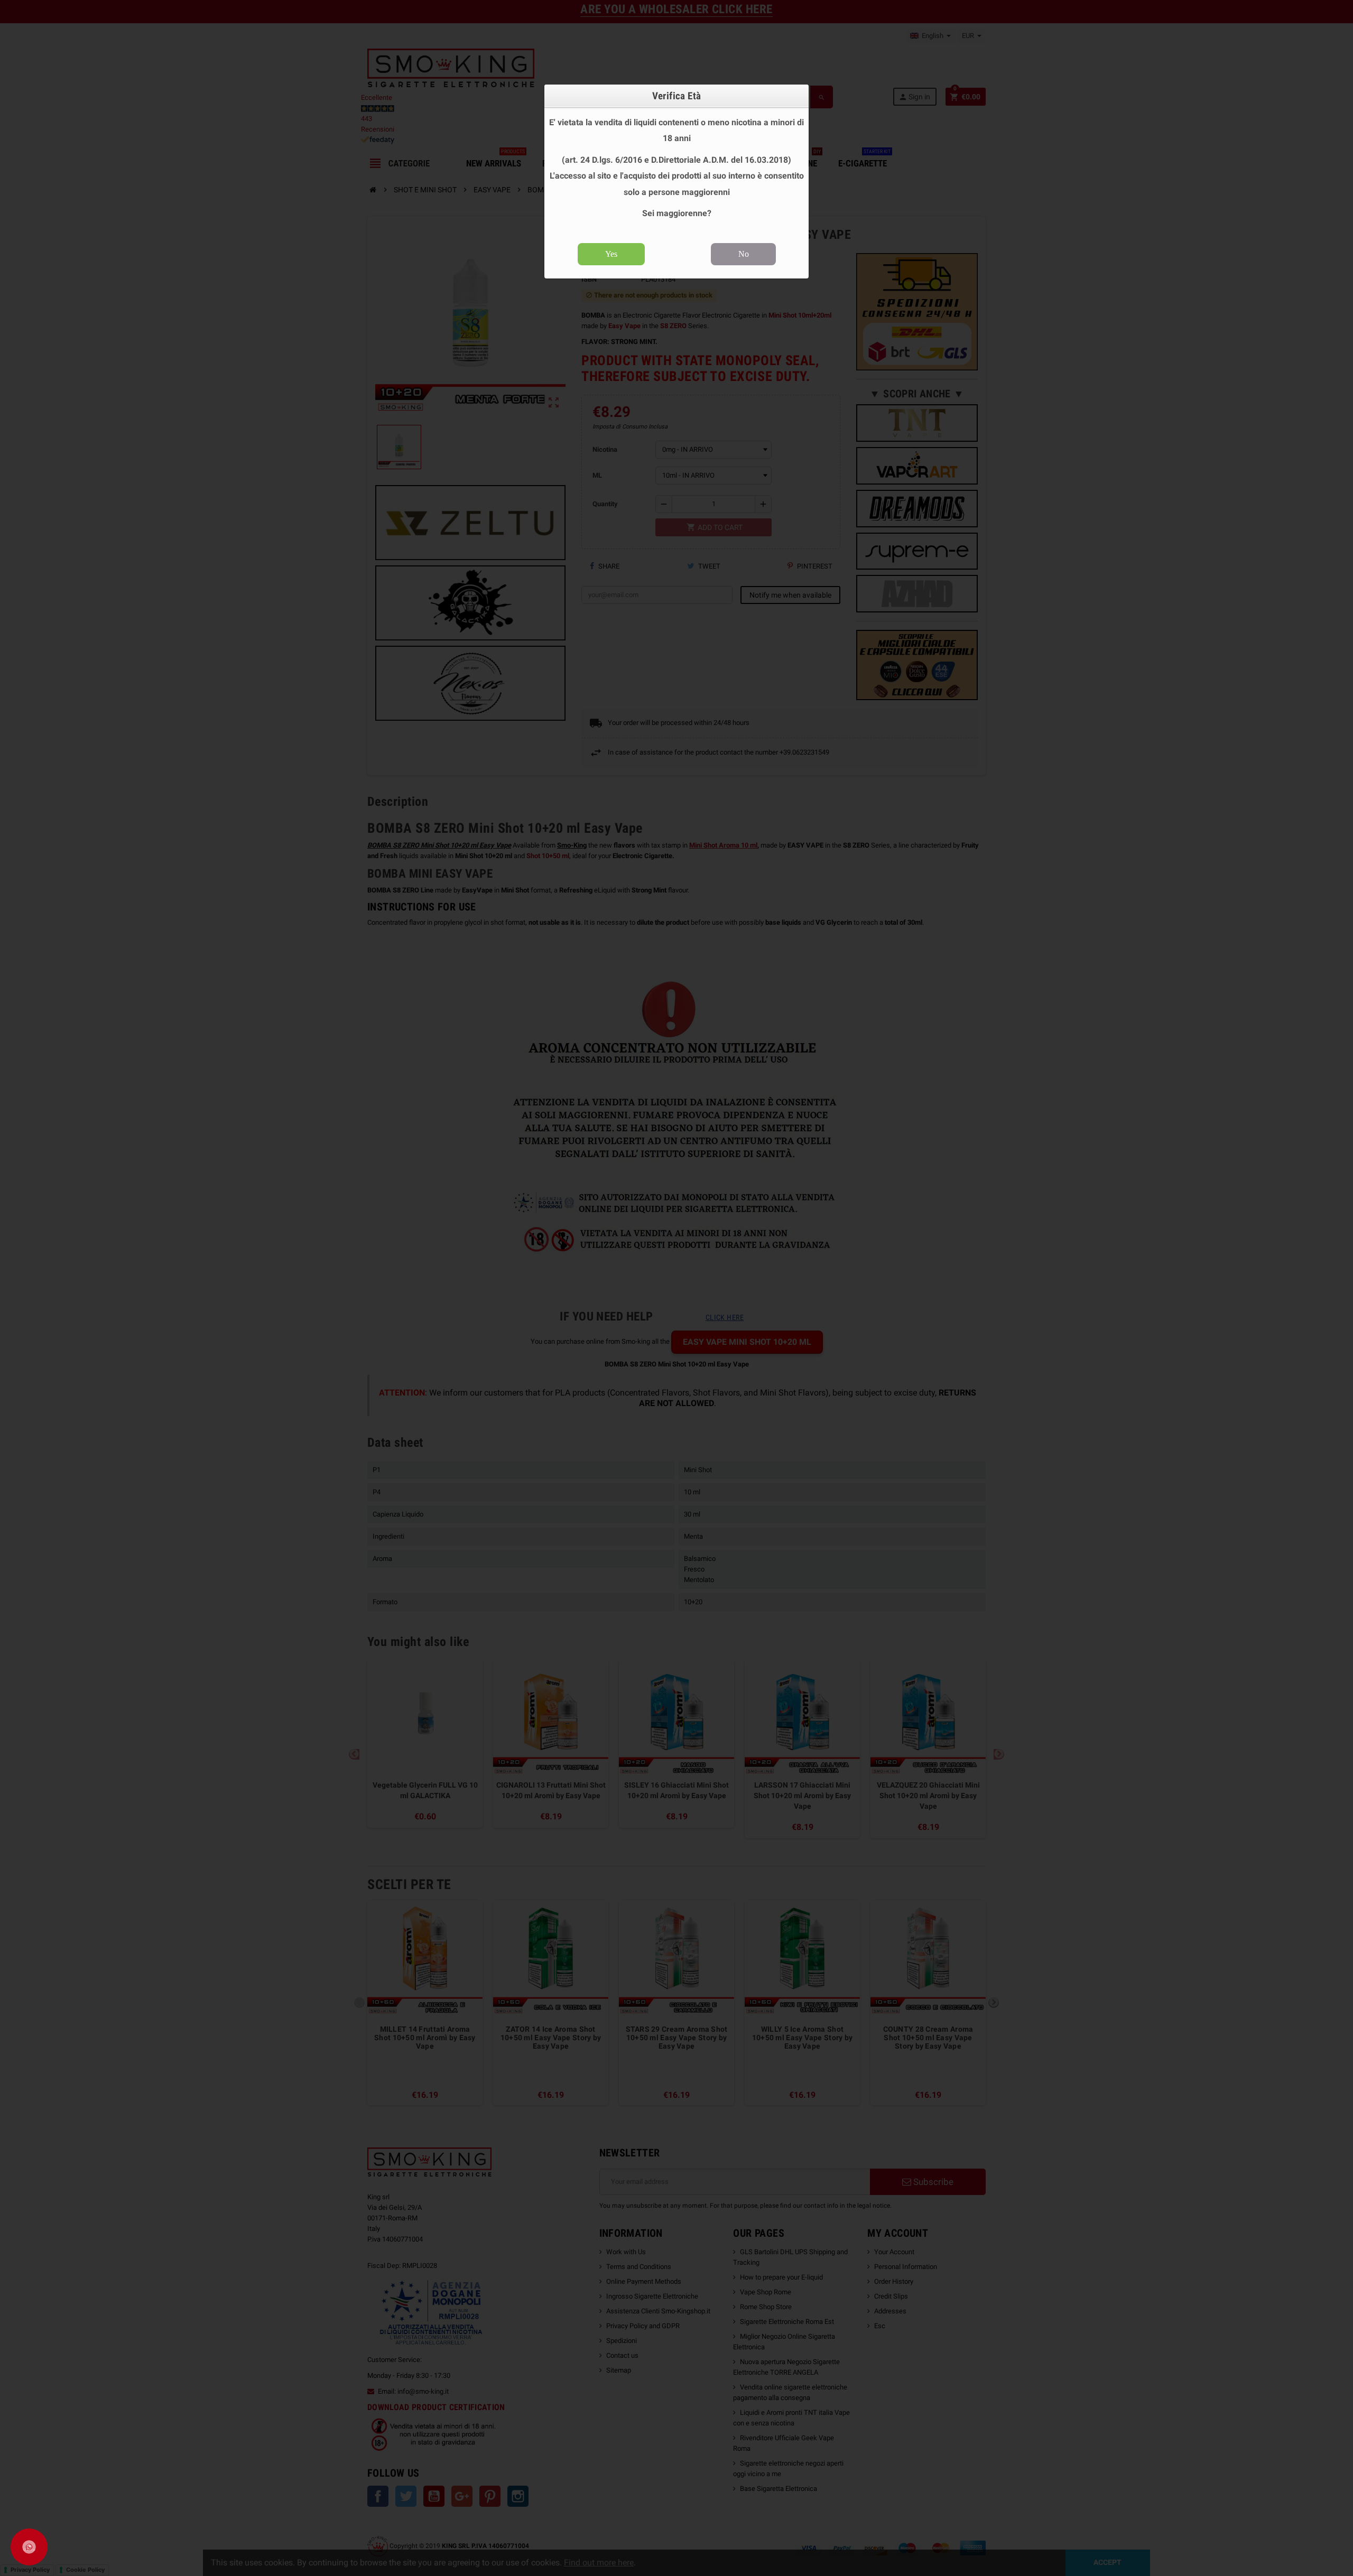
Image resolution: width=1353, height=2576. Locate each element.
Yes (611, 254)
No (744, 254)
